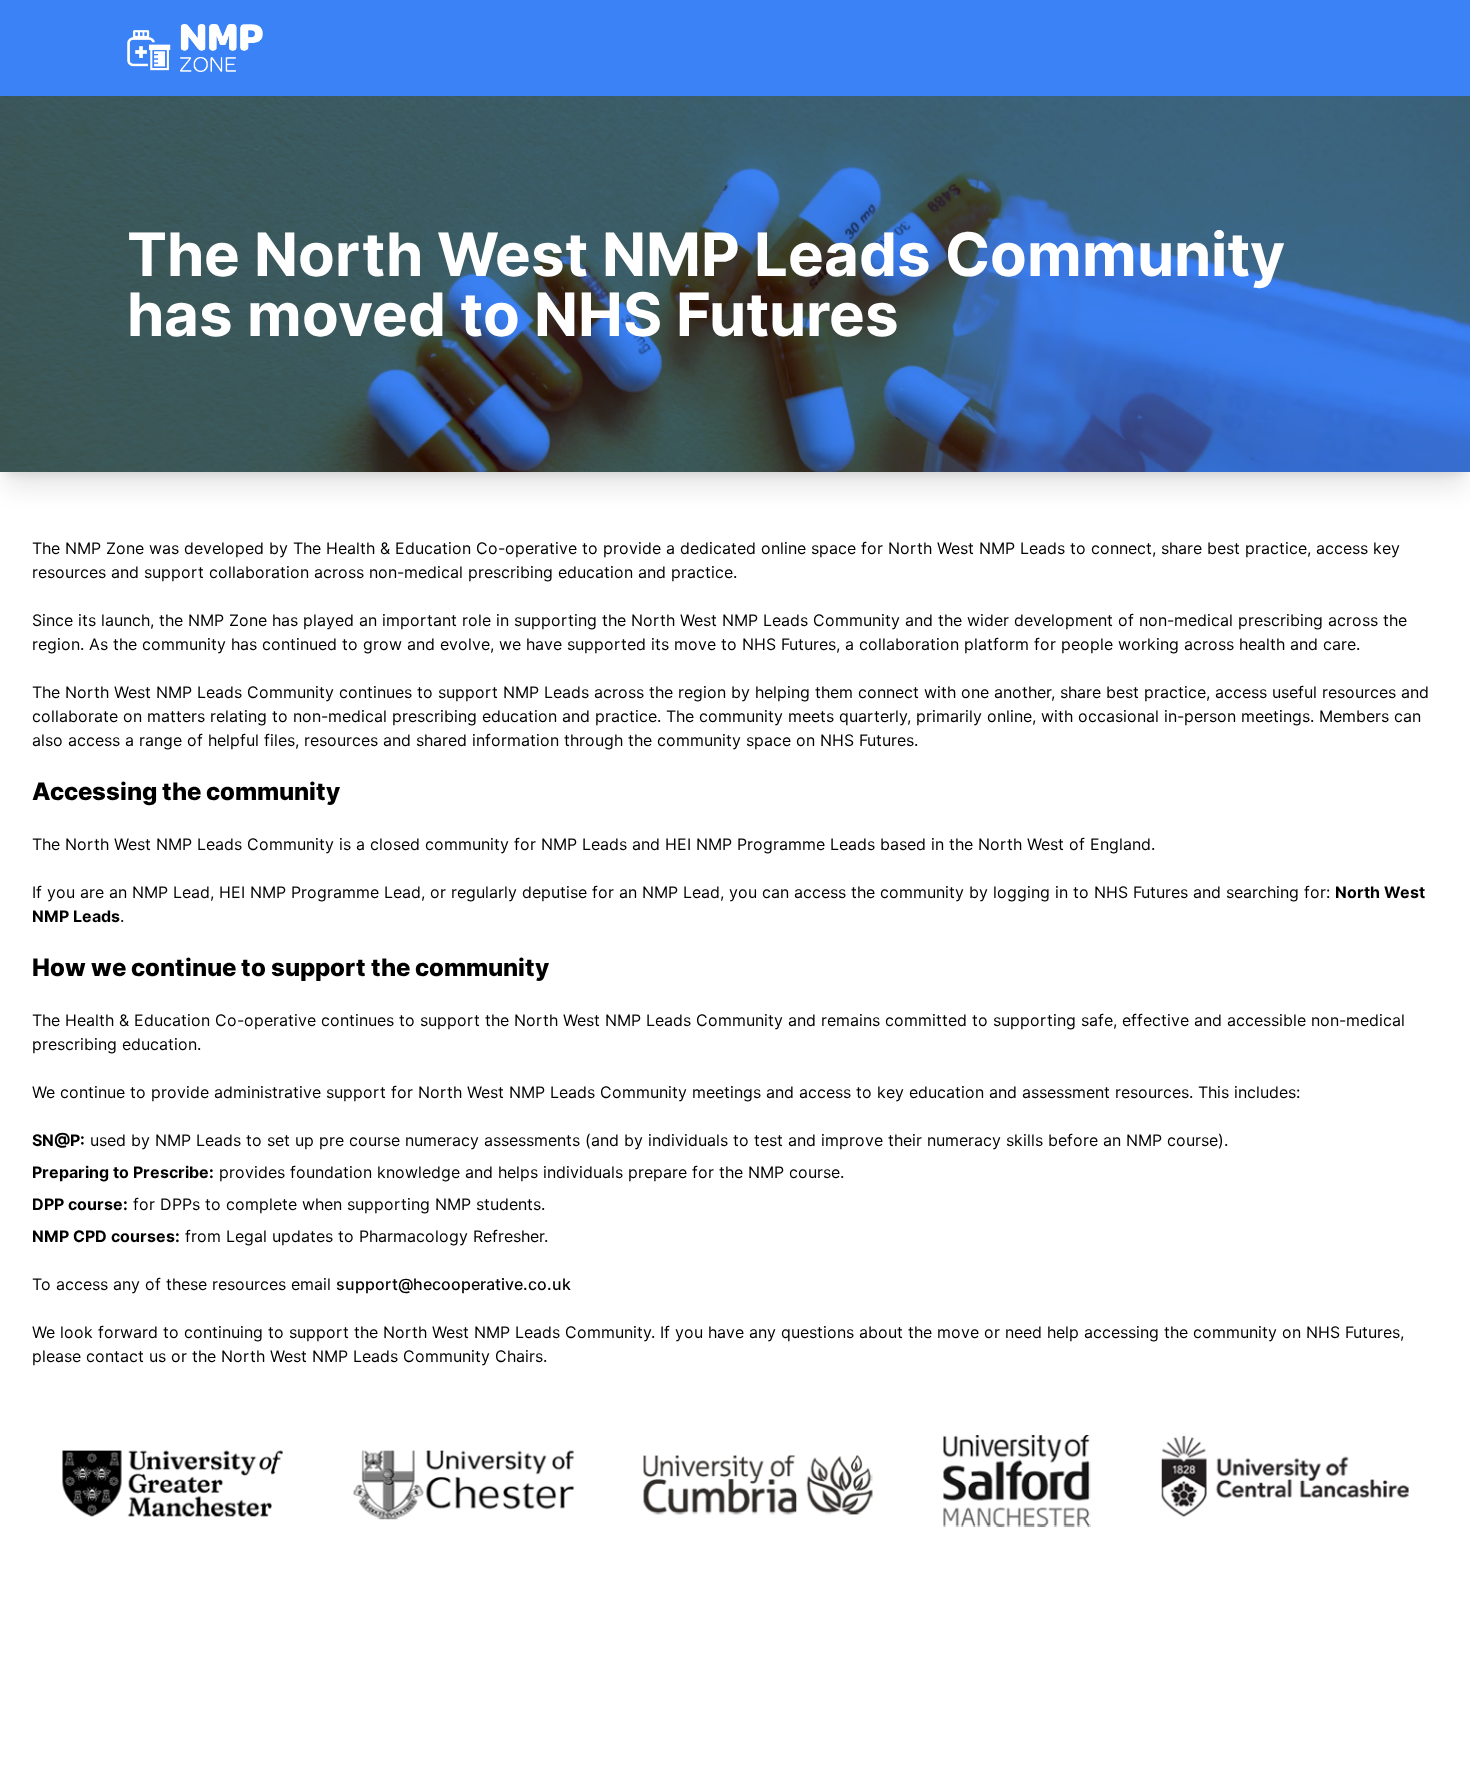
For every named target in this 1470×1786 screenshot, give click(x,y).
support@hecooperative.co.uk (453, 1284)
